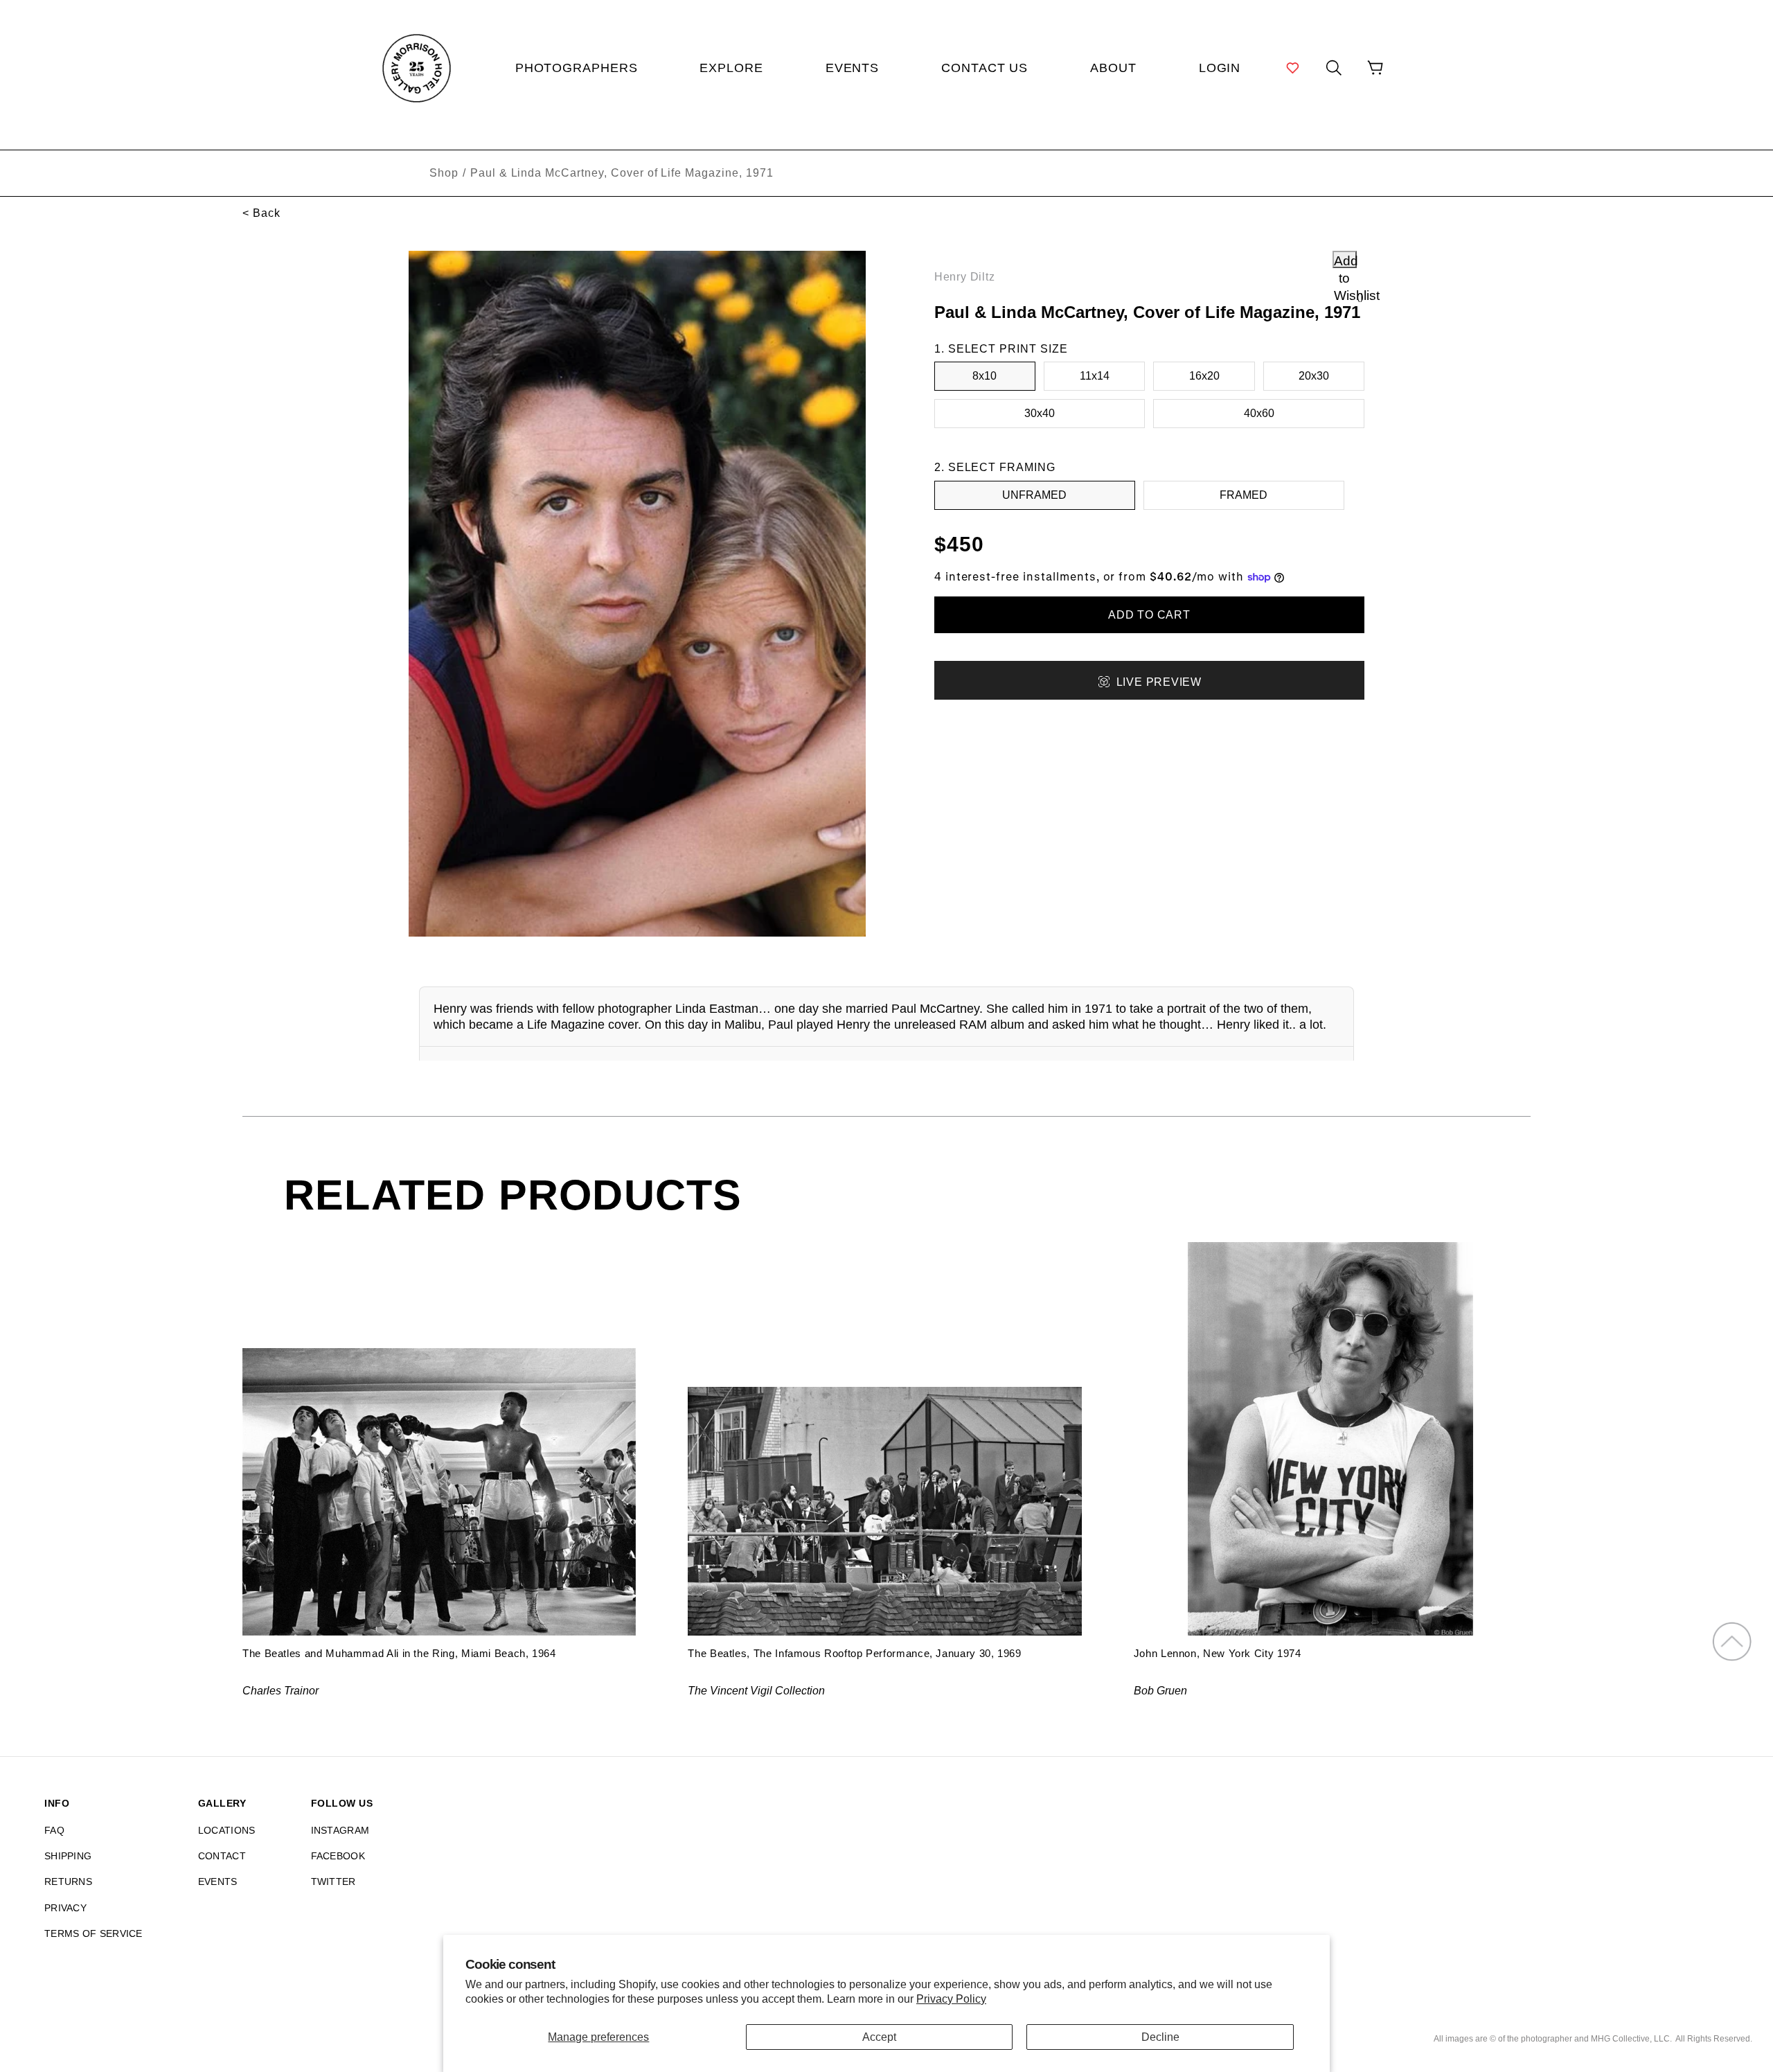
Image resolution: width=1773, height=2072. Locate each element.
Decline (1160, 2037)
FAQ (54, 1830)
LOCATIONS (227, 1830)
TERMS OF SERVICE (93, 1933)
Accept (879, 2037)
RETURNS (68, 1881)
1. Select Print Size (1001, 349)
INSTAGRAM (340, 1830)
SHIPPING (68, 1856)
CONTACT (222, 1856)
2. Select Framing (995, 467)
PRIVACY (65, 1908)
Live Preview (1159, 682)
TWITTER (333, 1881)
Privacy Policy (951, 1999)
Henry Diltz (965, 277)
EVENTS (218, 1881)
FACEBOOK (338, 1856)
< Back (261, 213)
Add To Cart (1149, 615)
